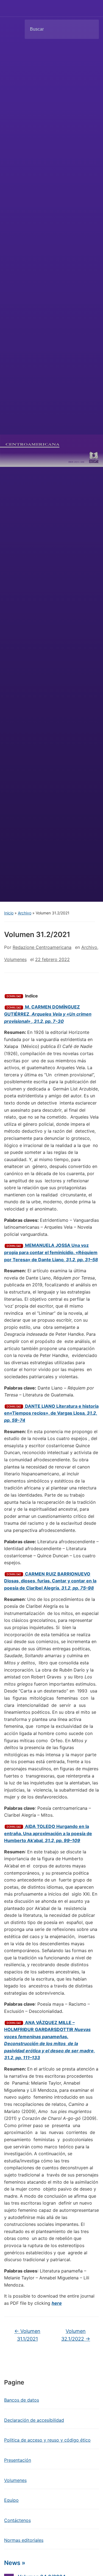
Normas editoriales (24, 2540)
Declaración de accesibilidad (34, 2420)
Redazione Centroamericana (42, 947)
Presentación (18, 2460)
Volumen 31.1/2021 (27, 2335)
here (57, 2303)
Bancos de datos (22, 2400)
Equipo (11, 2500)
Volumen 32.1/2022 (76, 2335)
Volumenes (15, 959)
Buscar (90, 29)
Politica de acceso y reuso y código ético (47, 2440)
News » (15, 2563)
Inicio (9, 913)
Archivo (25, 913)
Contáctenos (17, 2520)
